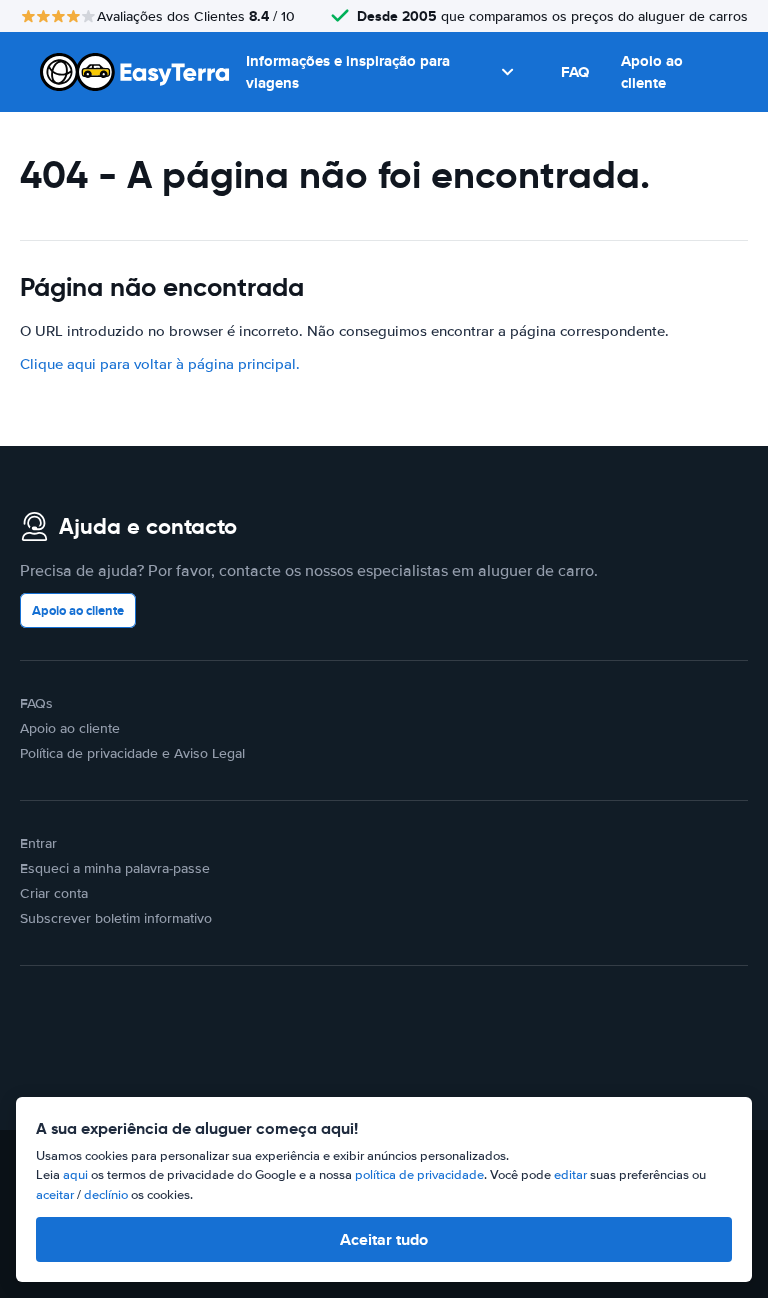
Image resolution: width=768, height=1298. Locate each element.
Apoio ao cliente (652, 72)
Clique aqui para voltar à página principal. (160, 364)
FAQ (575, 72)
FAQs (36, 703)
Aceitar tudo (384, 1239)
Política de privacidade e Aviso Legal (132, 753)
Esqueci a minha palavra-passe (115, 868)
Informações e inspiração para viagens (348, 72)
